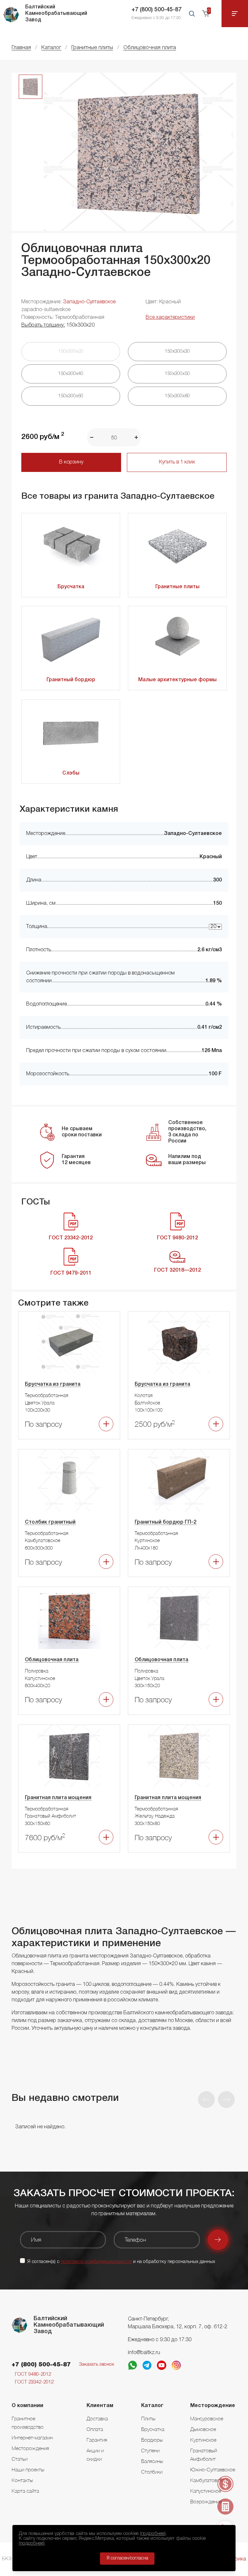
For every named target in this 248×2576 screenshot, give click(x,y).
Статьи (20, 2459)
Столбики (152, 2472)
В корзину (71, 462)
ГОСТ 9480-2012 (33, 2374)
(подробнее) (153, 2534)
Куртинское (203, 2440)
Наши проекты (28, 2469)
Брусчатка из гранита (53, 1384)
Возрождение (206, 2501)
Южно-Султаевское (213, 2469)
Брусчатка (71, 587)
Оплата (95, 2429)
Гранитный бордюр (71, 680)
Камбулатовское (209, 2480)
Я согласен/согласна (127, 2558)
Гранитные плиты (177, 587)
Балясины (152, 2461)
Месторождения (30, 2448)
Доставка (97, 2418)
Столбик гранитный (50, 1522)
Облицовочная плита (52, 1660)
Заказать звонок (97, 2364)
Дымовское (203, 2429)
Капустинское (206, 2491)
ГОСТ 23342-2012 (34, 2382)
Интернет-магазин (32, 2437)
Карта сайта (25, 2491)
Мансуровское (207, 2418)
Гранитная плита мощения (58, 1798)
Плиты (148, 2418)
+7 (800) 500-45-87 (156, 10)
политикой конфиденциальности (96, 2262)
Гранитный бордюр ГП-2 (165, 1522)
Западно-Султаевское (89, 302)
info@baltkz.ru (144, 2353)
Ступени (150, 2450)
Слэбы (71, 773)
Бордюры (152, 2440)
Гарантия (97, 2440)
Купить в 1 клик (177, 462)
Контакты (22, 2480)
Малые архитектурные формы (177, 680)
